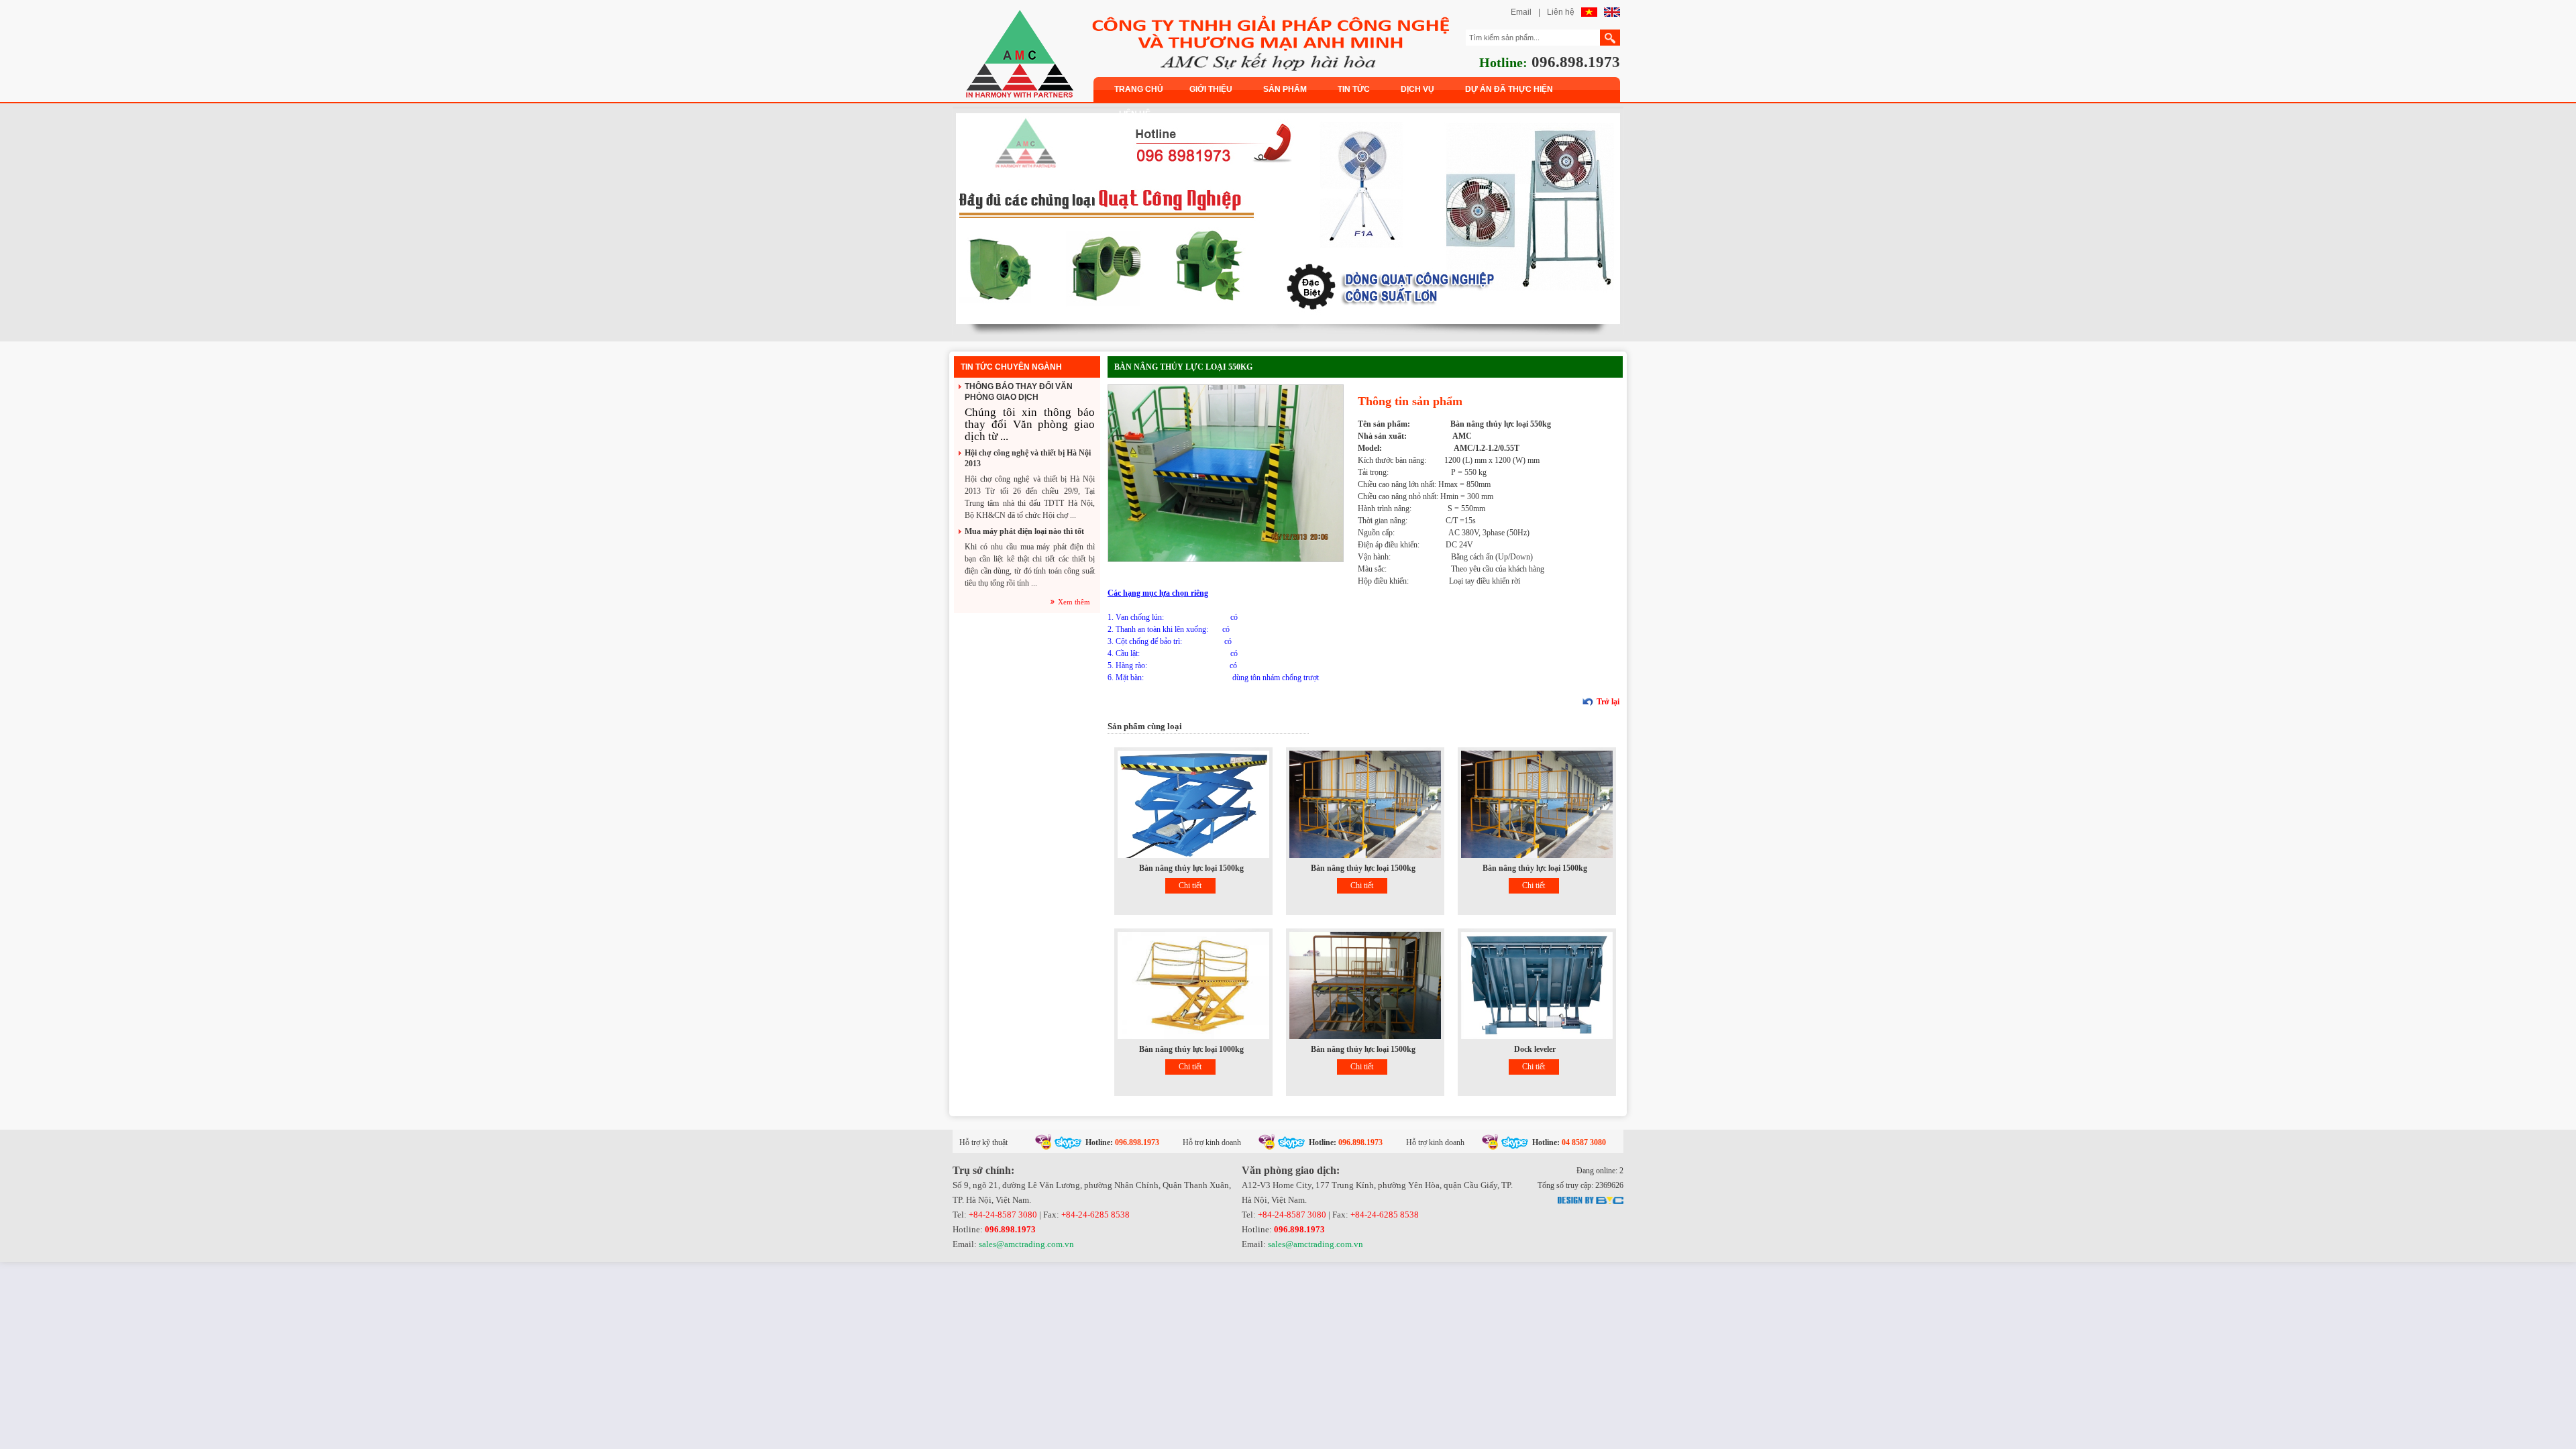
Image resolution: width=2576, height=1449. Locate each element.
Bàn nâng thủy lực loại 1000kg (1191, 1049)
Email (1521, 12)
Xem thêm (1074, 602)
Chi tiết (1190, 885)
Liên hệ (1561, 12)
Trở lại (1608, 702)
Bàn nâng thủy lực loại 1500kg (1191, 868)
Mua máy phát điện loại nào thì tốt (1024, 531)
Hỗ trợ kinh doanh (1212, 1142)
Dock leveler (1535, 1049)
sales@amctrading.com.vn (1026, 1244)
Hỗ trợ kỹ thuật (983, 1142)
